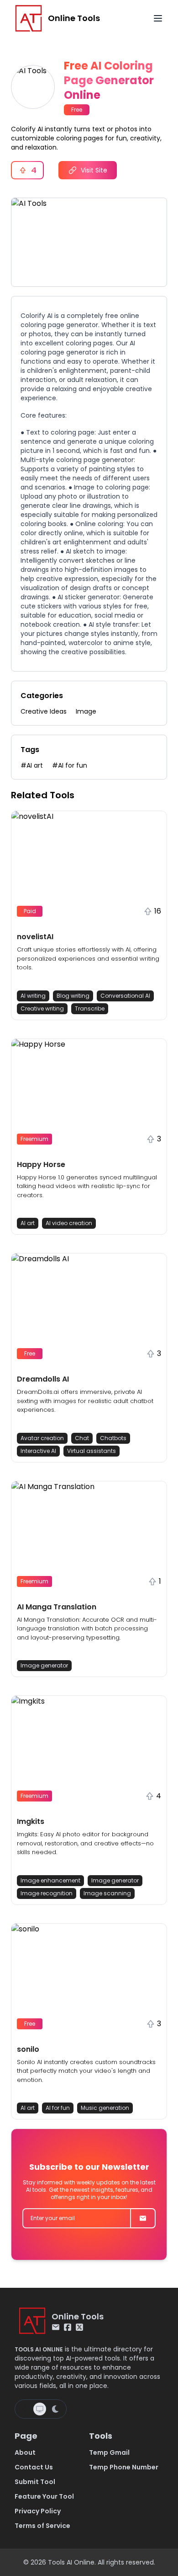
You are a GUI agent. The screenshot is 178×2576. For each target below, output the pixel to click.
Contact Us (34, 2467)
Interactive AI (38, 1451)
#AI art (32, 765)
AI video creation (69, 1223)
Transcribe (90, 1008)
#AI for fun (70, 765)
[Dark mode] (55, 2409)
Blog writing (73, 996)
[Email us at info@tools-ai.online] (56, 2327)
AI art (28, 1223)
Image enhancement (50, 1880)
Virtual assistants (92, 1451)
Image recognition (47, 1893)
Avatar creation (42, 1438)
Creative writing (42, 1008)
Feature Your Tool (44, 2496)
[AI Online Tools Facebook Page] (68, 2327)
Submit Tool (35, 2482)
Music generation (105, 2108)
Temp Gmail (109, 2452)
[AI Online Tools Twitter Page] (79, 2327)
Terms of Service (42, 2526)
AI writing (33, 996)
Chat (82, 1438)
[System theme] (40, 2409)
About (25, 2452)
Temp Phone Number (124, 2467)
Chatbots (113, 1438)
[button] (89, 915)
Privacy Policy (38, 2511)
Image (86, 711)
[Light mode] (25, 2409)
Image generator (44, 1665)
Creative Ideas (44, 711)
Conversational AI (125, 996)
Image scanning (107, 1893)
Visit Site (94, 170)
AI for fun (58, 2108)
